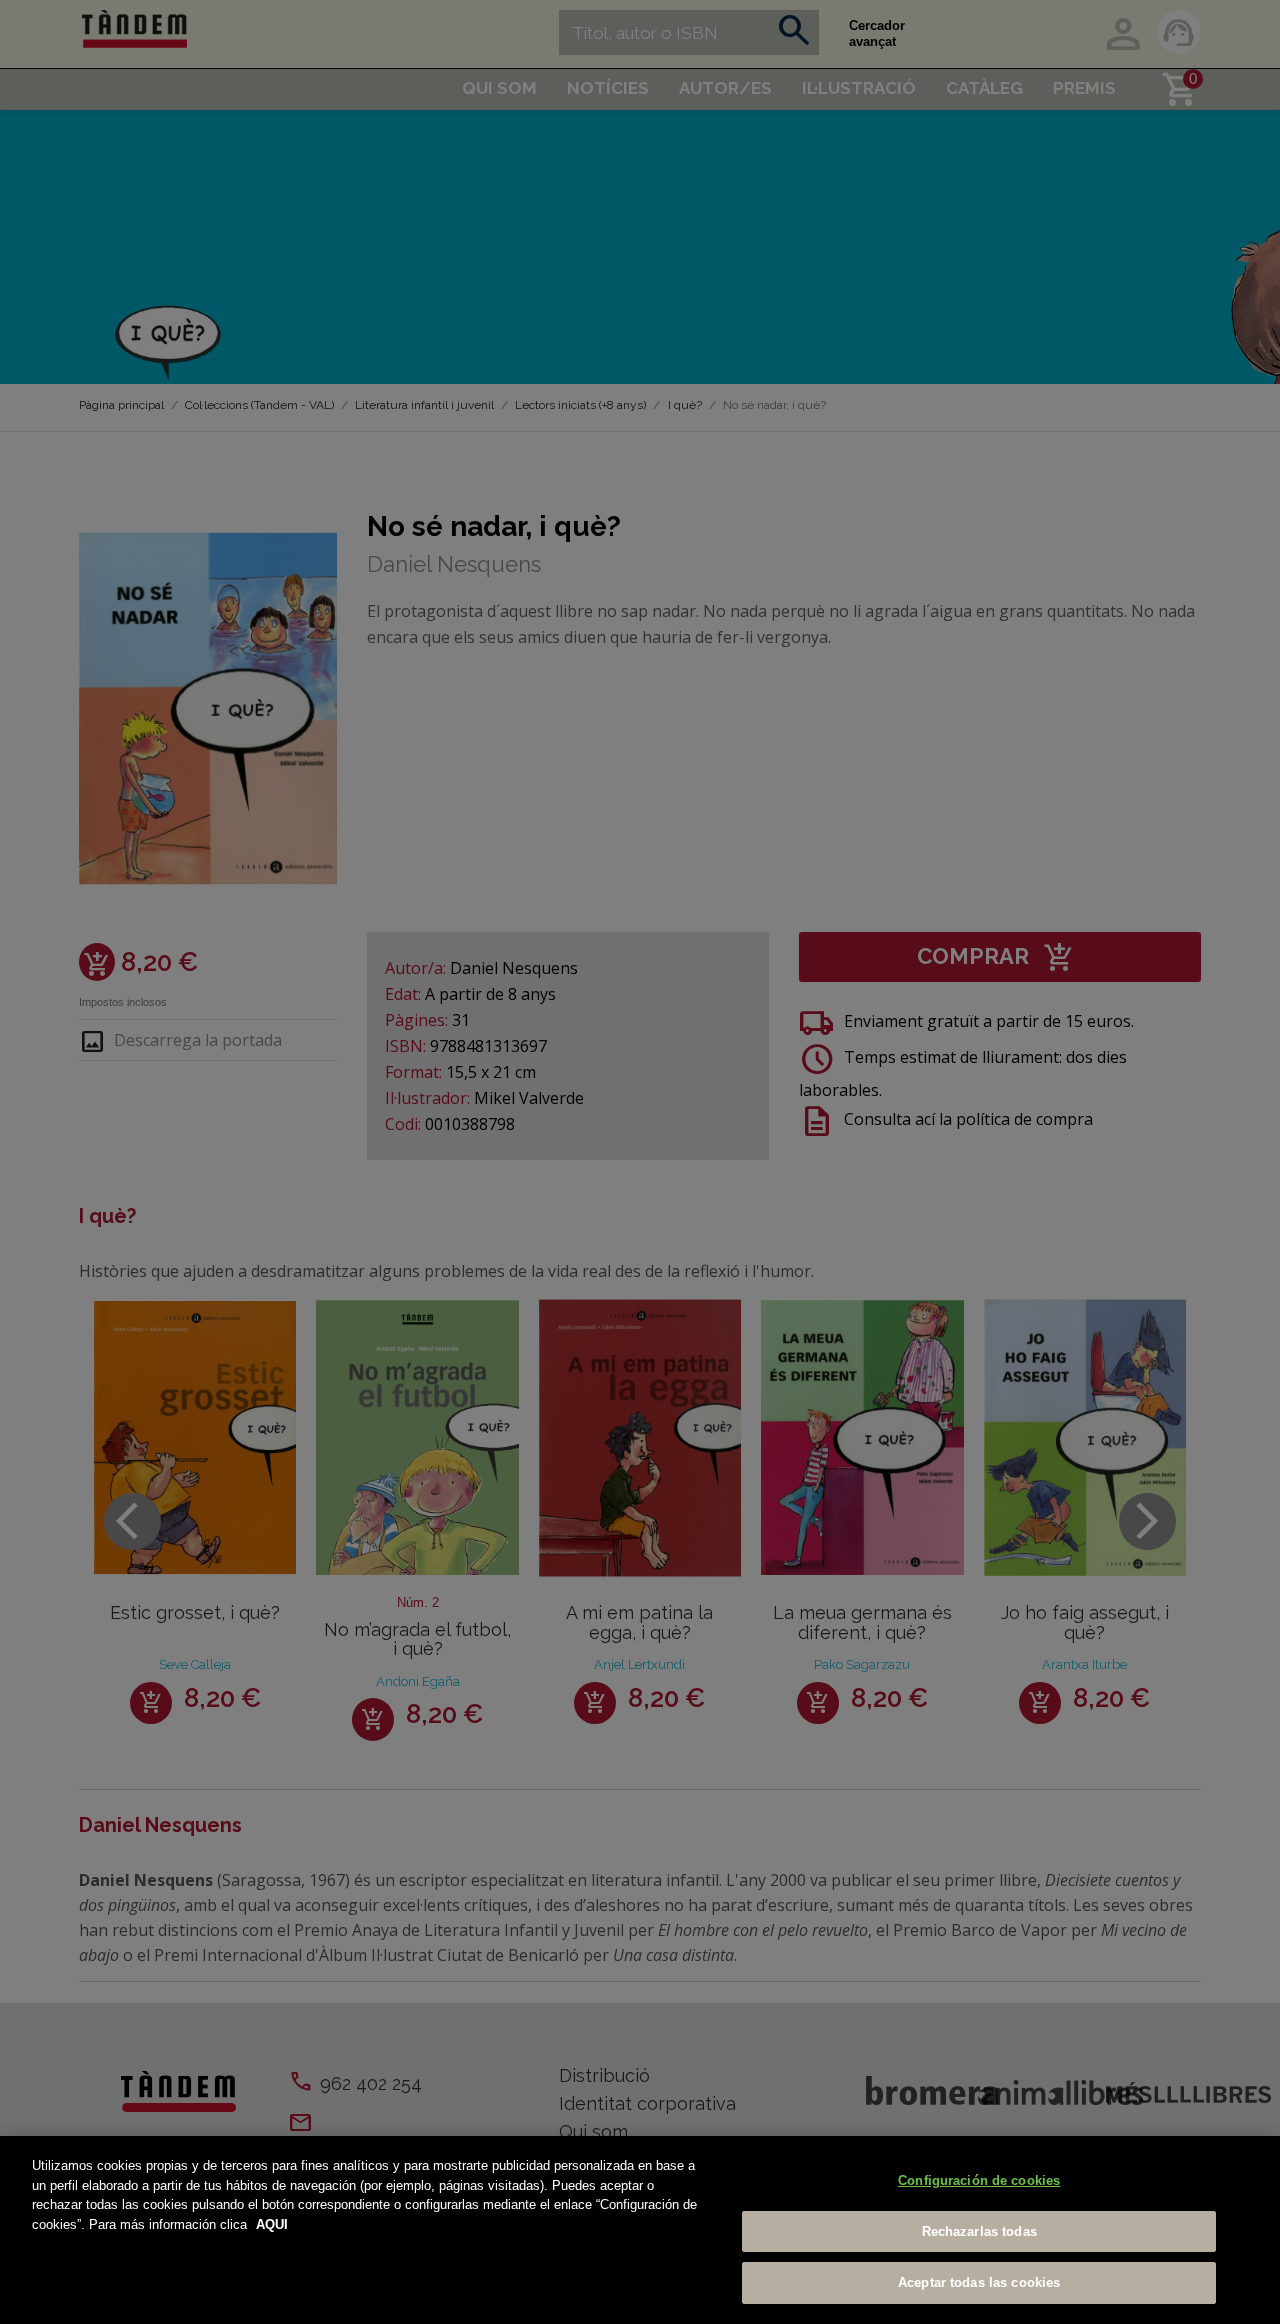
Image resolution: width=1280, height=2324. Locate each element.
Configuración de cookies (979, 2180)
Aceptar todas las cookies (979, 2282)
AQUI (272, 2224)
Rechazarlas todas (979, 2231)
